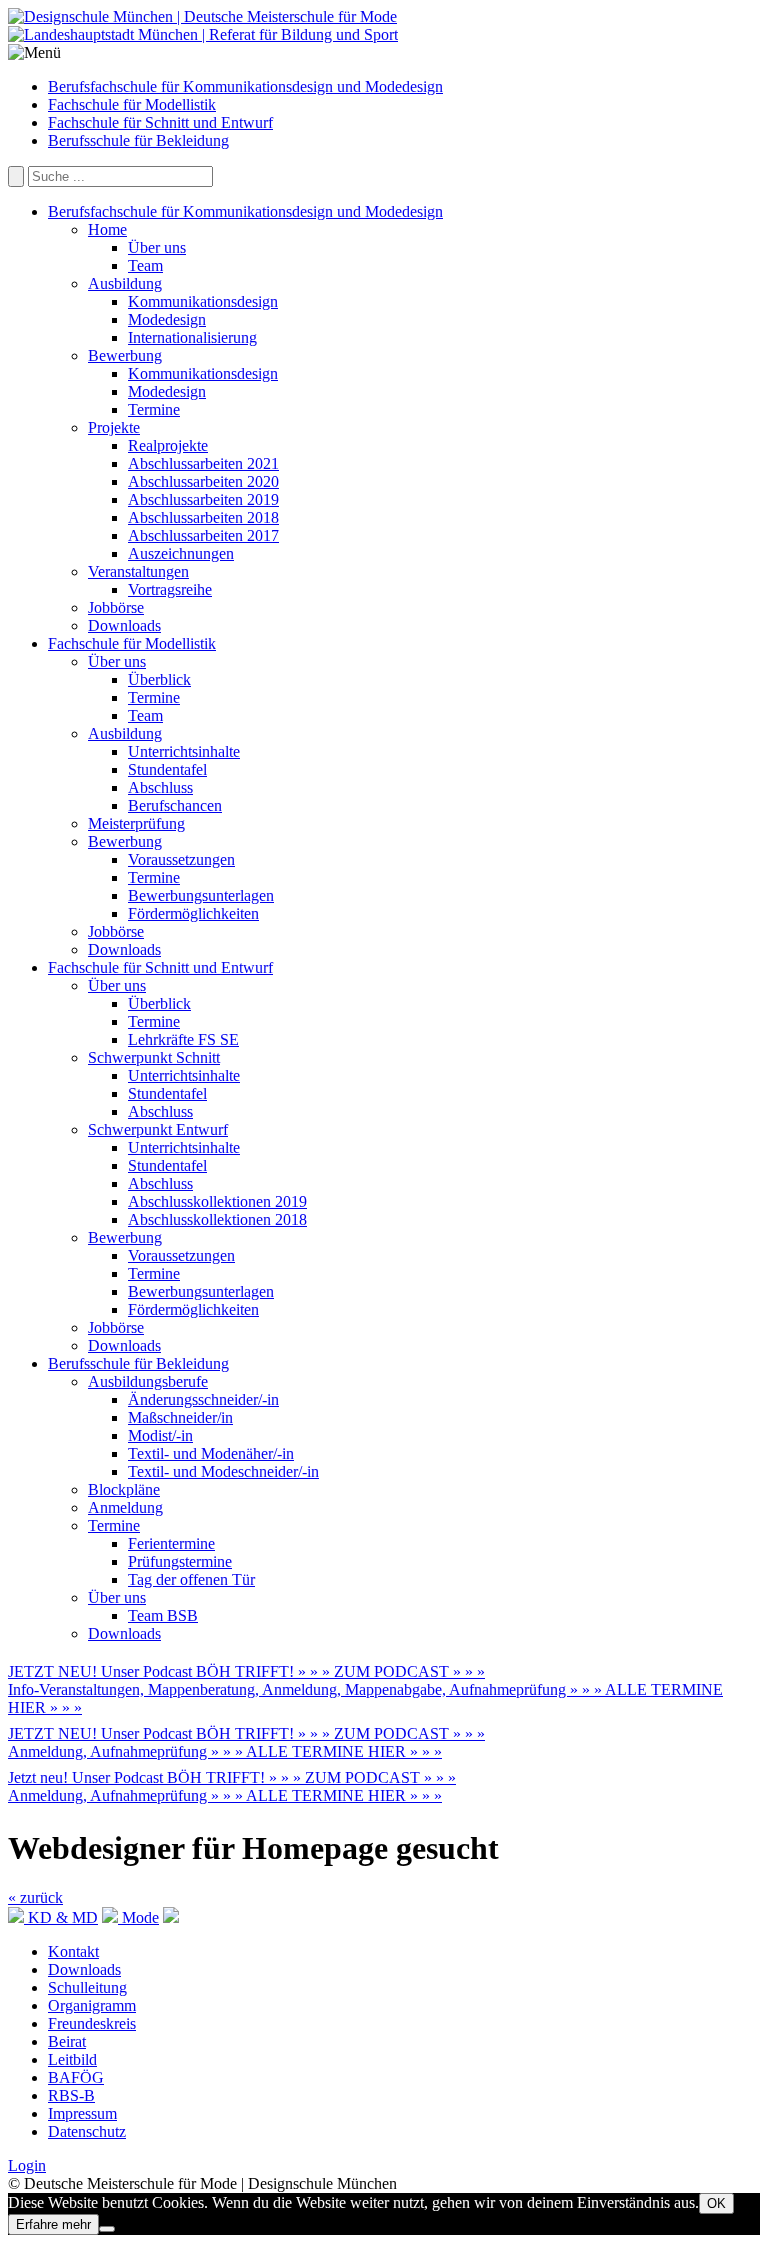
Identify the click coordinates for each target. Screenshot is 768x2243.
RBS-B (71, 2095)
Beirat (67, 2041)
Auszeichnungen (181, 553)
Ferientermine (171, 1543)
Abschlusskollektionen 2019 (217, 1201)
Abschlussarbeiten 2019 (203, 499)
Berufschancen (175, 805)
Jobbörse (116, 607)
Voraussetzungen (181, 859)
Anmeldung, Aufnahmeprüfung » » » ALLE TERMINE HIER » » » (225, 1751)
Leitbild (72, 2059)
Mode (138, 1917)
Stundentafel (167, 769)
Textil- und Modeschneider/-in (223, 1471)
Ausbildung (125, 283)
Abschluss (160, 787)
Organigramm (92, 2005)
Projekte (114, 427)
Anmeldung (125, 1507)
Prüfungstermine (180, 1561)
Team (145, 265)
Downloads (124, 625)
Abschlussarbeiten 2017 (203, 535)
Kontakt (73, 1951)
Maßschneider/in (180, 1417)
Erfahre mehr (53, 2224)
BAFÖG (76, 2077)
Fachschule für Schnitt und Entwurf (160, 122)
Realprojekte (168, 445)
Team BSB (163, 1615)
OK (716, 2203)
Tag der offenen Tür (191, 1579)
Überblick (159, 679)
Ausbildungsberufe (148, 1381)
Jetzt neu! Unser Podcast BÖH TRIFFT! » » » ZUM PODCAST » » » (232, 1777)
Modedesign (167, 319)
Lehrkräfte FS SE (183, 1039)
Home (107, 229)
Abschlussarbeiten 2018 (203, 517)
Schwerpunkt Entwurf (158, 1129)
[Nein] (107, 2229)
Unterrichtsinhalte (184, 751)
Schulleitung (87, 1987)
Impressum (82, 2113)
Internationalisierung (192, 337)
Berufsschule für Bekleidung (138, 140)
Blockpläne (124, 1489)
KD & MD (61, 1917)
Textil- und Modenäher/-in (211, 1453)
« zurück (35, 1897)
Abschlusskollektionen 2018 (217, 1219)
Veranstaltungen (138, 571)
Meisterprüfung (136, 823)
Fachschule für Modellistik (132, 104)
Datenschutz (87, 2131)
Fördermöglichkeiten (193, 913)
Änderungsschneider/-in (203, 1399)
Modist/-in (160, 1435)
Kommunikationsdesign (203, 301)
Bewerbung (125, 355)
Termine (154, 409)
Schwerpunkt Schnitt (154, 1057)
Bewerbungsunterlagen (201, 895)
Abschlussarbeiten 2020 (203, 481)
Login (27, 2165)
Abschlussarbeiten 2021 (203, 463)
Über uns (157, 247)
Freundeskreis (92, 2023)
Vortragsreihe (170, 589)
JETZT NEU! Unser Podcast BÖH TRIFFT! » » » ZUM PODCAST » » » (246, 1671)
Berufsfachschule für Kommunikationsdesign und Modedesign (245, 86)
